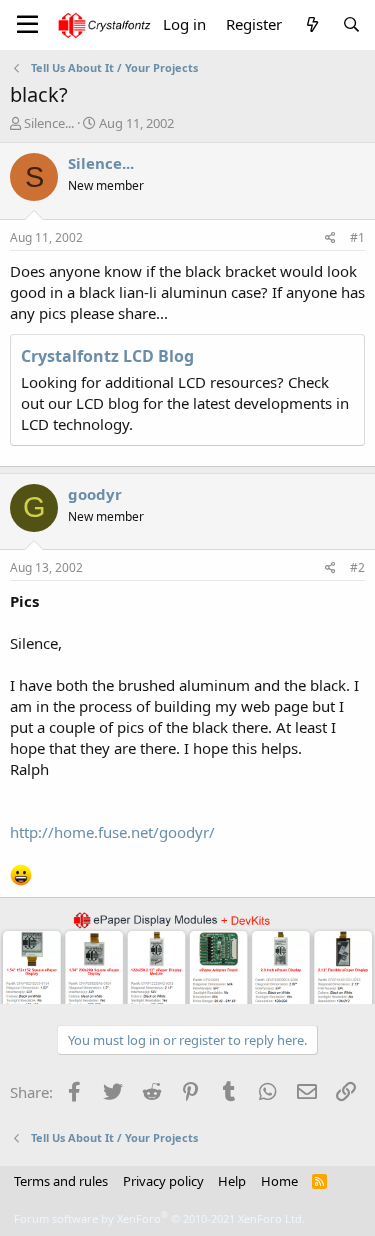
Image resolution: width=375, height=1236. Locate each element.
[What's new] (311, 24)
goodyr (95, 494)
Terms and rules (61, 1181)
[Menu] (27, 25)
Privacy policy (163, 1181)
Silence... (49, 123)
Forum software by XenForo (159, 1218)
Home (279, 1181)
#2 (357, 567)
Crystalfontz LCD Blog (107, 356)
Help (232, 1181)
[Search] (351, 24)
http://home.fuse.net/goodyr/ (112, 832)
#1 (357, 237)
